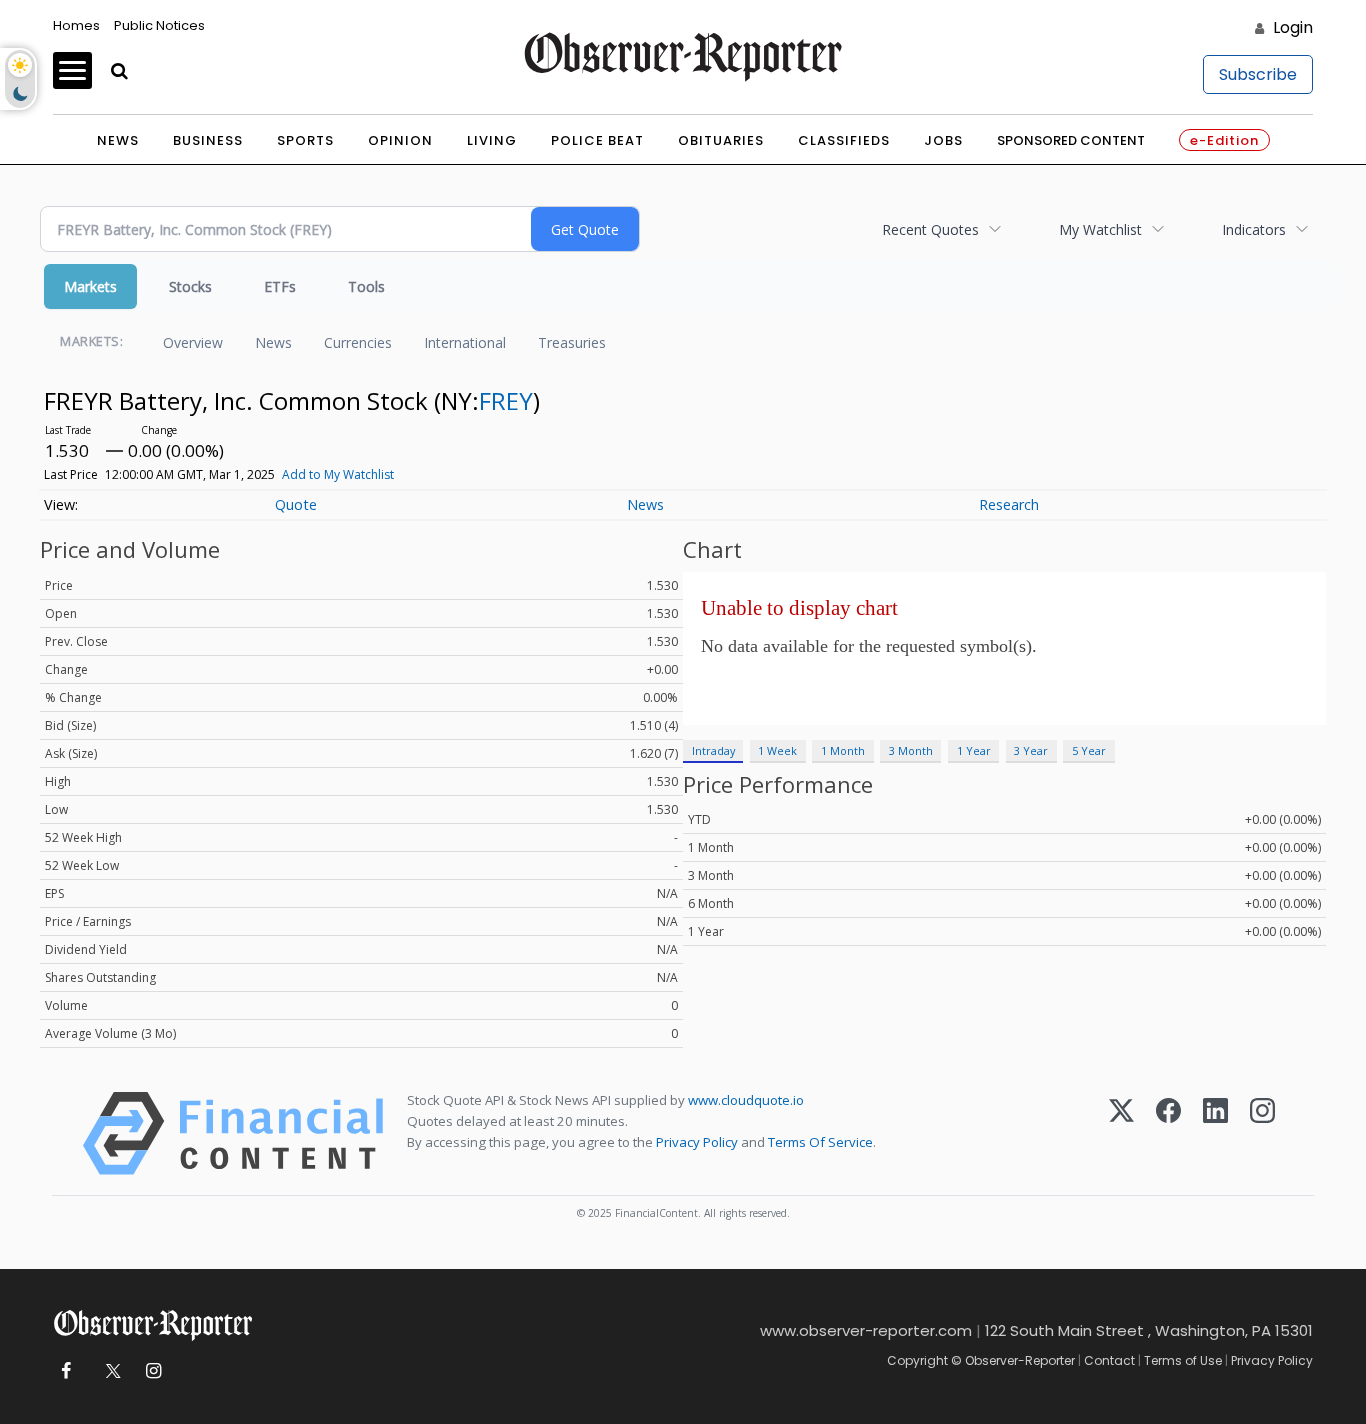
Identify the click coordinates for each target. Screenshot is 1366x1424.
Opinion (400, 140)
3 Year (1031, 750)
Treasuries (572, 342)
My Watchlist (1100, 229)
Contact (1109, 1360)
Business (208, 140)
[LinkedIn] (1215, 1133)
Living (492, 140)
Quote (296, 504)
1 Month (843, 750)
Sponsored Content (1071, 140)
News (118, 140)
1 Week (777, 750)
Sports (305, 140)
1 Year (974, 750)
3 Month (911, 750)
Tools (366, 286)
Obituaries (721, 140)
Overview (193, 342)
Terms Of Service (820, 1142)
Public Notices (159, 25)
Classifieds (844, 140)
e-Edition (1224, 140)
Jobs (943, 140)
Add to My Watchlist (338, 474)
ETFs (280, 286)
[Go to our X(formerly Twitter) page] (109, 1371)
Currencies (358, 342)
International (465, 342)
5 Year (1089, 750)
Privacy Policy (697, 1142)
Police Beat (597, 140)
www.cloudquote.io (746, 1100)
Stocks (190, 286)
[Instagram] (1262, 1133)
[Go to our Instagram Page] (153, 1371)
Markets (90, 286)
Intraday (713, 750)
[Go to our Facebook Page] (65, 1371)
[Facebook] (1168, 1133)
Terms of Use (1183, 1360)
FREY (506, 400)
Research (1009, 504)
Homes (76, 25)
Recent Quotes (930, 229)
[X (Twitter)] (1121, 1133)
